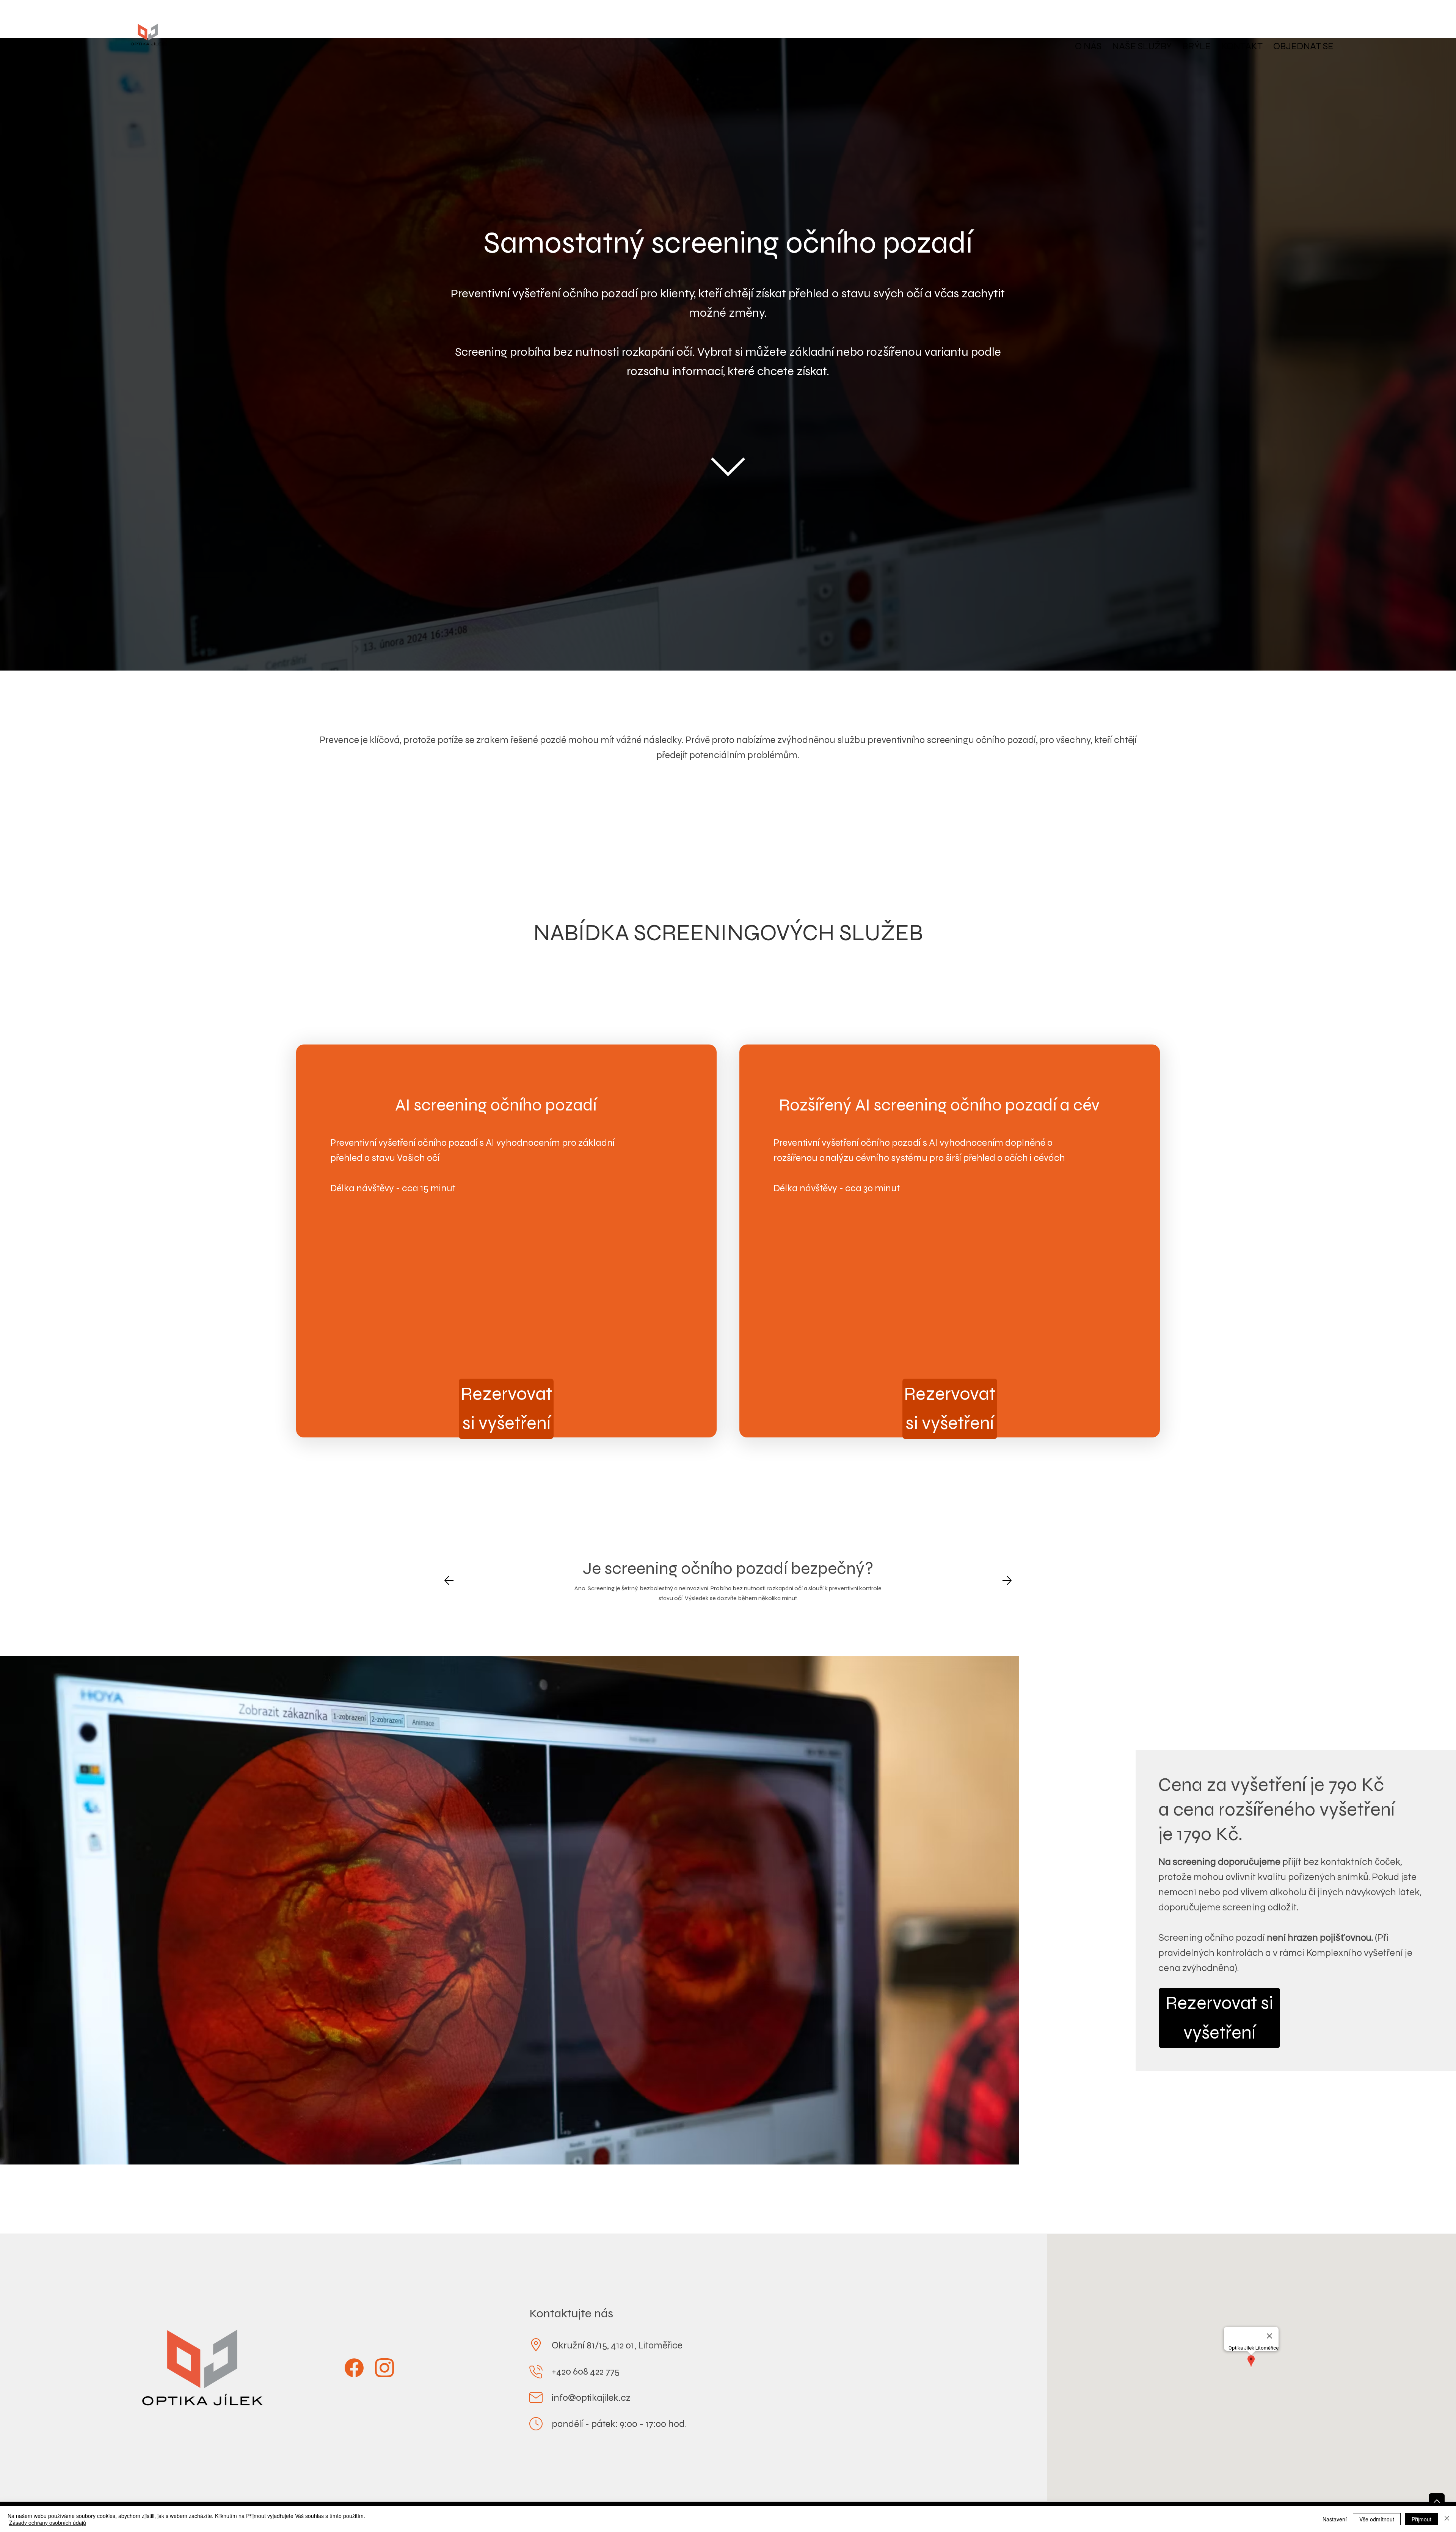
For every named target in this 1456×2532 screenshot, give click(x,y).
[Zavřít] (1447, 2519)
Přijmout (1421, 2519)
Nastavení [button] (1335, 2519)
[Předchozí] (449, 1580)
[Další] (1007, 1580)
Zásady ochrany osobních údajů (48, 2523)
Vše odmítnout (1377, 2519)
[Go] (1437, 2501)
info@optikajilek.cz (591, 2398)
